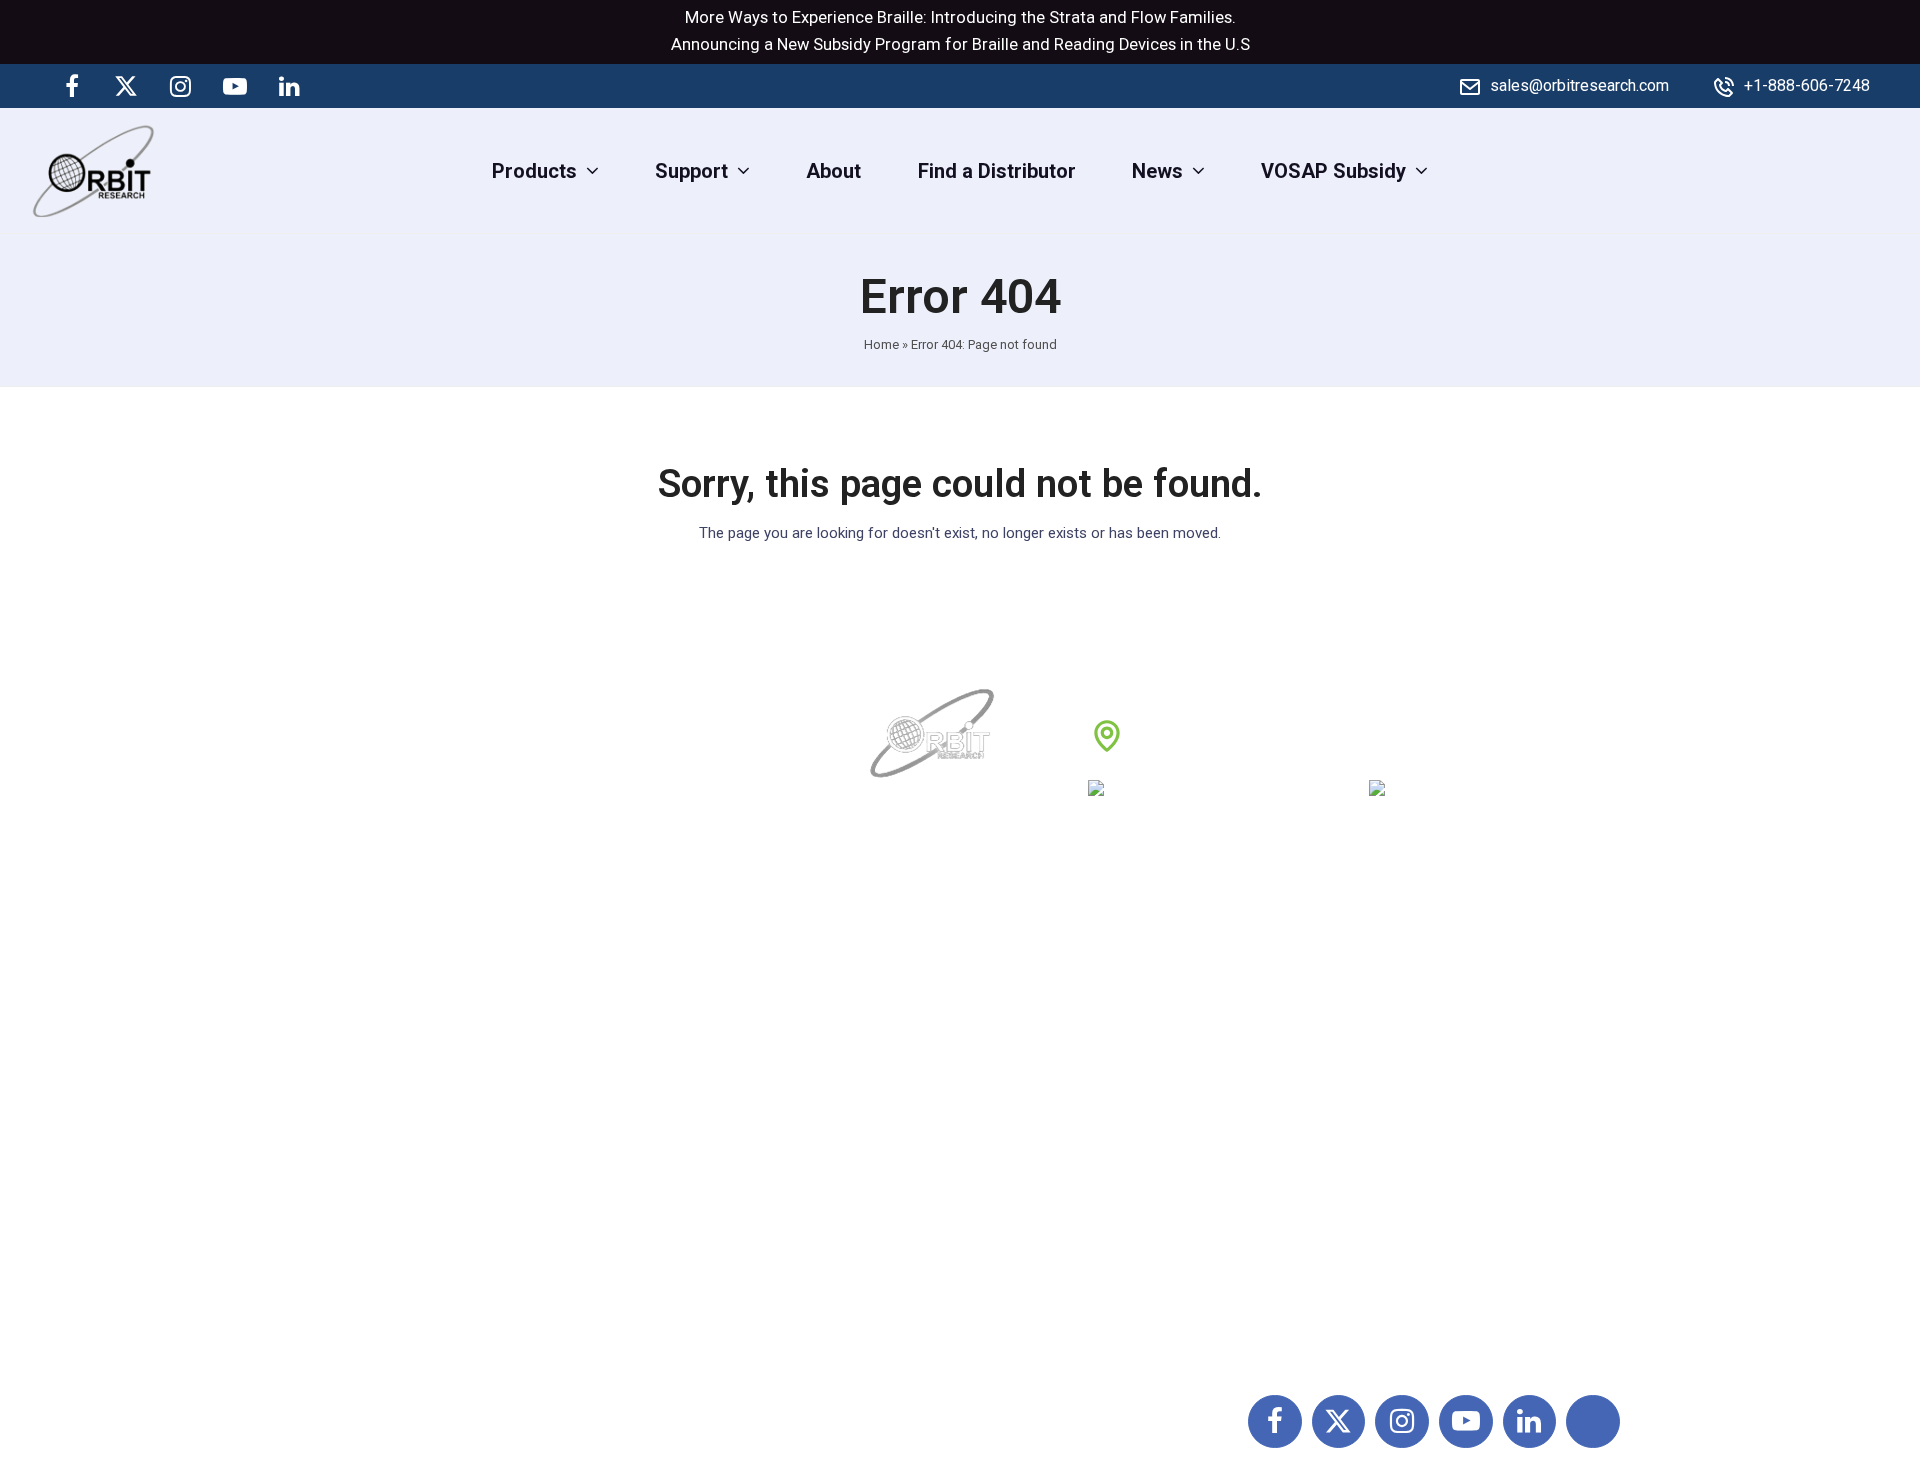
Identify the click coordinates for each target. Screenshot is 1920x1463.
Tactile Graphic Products (1432, 1106)
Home (881, 344)
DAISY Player (1381, 1018)
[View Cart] (1887, 170)
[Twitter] (126, 86)
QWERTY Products (1405, 1062)
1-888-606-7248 (1251, 795)
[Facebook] (72, 86)
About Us (913, 974)
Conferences (1149, 1150)
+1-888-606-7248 (1807, 85)
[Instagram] (181, 86)
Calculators (1373, 1150)
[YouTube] (235, 86)
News (898, 1062)
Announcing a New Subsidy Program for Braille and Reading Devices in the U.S (960, 44)
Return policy (1151, 1018)
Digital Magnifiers (1400, 1327)
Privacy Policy (1155, 1106)
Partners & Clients (952, 1238)
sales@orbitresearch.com (1579, 85)
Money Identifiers (1400, 1194)
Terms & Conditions (1180, 1062)
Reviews (910, 1106)
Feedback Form (1163, 1194)
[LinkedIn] (289, 86)
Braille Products (1394, 974)
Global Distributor (1170, 974)
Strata (1072, 17)
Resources (920, 1150)
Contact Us (921, 1194)
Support (908, 1018)
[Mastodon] (343, 86)
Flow (1148, 17)
